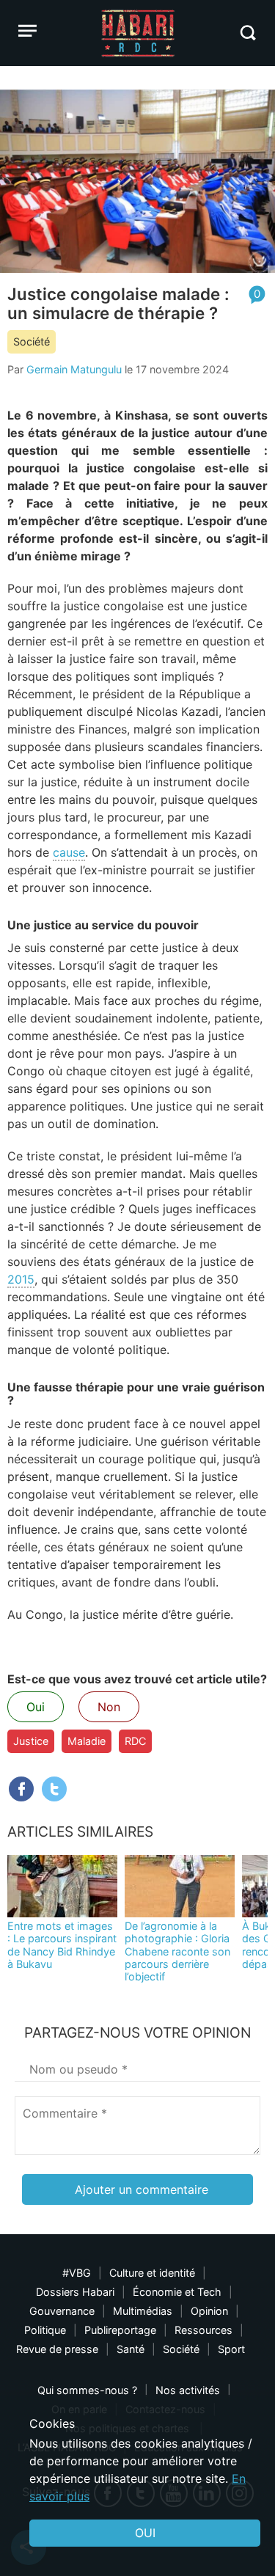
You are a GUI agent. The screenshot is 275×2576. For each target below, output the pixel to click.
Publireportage (120, 2330)
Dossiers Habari (75, 2292)
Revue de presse (57, 2349)
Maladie (87, 1741)
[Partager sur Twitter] (54, 1789)
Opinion (209, 2311)
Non (109, 1707)
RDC (135, 1741)
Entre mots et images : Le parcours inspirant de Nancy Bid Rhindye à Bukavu (62, 1945)
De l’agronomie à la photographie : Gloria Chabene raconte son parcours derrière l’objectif (177, 1951)
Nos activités (188, 2390)
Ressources (203, 2330)
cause (69, 852)
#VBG (77, 2273)
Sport (231, 2349)
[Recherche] (247, 33)
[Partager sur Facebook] (21, 1789)
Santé (131, 2349)
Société (32, 341)
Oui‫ (145, 2533)
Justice (31, 1741)
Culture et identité (152, 2273)
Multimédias (143, 2311)
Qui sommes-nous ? (87, 2390)
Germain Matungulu (74, 369)
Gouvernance (62, 2311)
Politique (45, 2330)
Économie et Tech (177, 2292)
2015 (21, 1279)
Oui (36, 1707)
